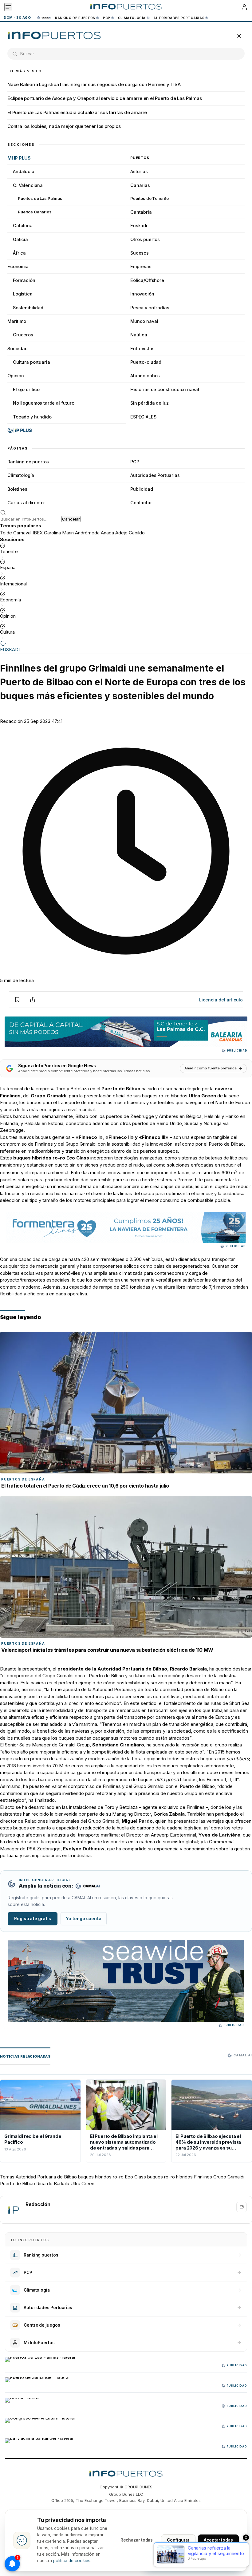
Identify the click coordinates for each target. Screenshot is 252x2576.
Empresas (141, 266)
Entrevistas (142, 349)
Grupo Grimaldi (229, 2177)
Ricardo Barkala (53, 2184)
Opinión (16, 376)
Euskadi (139, 226)
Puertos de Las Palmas (40, 198)
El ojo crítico (26, 389)
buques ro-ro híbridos (170, 2177)
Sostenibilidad (28, 308)
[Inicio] (126, 7)
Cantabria (141, 212)
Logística (23, 294)
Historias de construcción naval (165, 389)
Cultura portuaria (31, 362)
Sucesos (140, 253)
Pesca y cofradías (150, 308)
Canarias (140, 185)
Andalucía (24, 171)
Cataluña (23, 226)
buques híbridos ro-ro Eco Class (112, 2177)
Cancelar (71, 519)
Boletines (17, 489)
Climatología (132, 18)
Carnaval (22, 533)
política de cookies (72, 2561)
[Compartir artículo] (33, 1000)
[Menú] (8, 7)
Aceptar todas (218, 2540)
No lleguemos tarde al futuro (44, 403)
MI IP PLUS (19, 158)
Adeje (121, 533)
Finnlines (203, 2177)
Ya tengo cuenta (84, 1919)
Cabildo (137, 533)
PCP (107, 18)
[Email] (242, 2207)
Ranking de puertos (75, 18)
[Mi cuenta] (244, 7)
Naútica (139, 335)
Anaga (107, 533)
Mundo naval (144, 321)
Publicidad (142, 489)
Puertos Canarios (35, 212)
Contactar (141, 503)
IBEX (38, 533)
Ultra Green (82, 2184)
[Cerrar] (239, 36)
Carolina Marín (59, 533)
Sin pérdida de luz (150, 403)
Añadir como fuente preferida (211, 1068)
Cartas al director (26, 503)
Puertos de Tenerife (150, 198)
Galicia (20, 239)
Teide (6, 533)
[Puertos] (54, 36)
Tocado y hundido (32, 417)
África (19, 253)
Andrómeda (87, 533)
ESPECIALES (143, 417)
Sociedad (18, 349)
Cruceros (23, 335)
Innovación (142, 294)
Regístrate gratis (33, 1919)
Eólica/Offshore (147, 280)
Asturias (139, 171)
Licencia (221, 1000)
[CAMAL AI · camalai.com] (88, 1886)
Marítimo (17, 321)
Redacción (11, 721)
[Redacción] (13, 2210)
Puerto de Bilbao (18, 2184)
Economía (18, 266)
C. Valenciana (28, 185)
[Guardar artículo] (17, 1000)
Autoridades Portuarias (179, 18)
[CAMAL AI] (45, 18)
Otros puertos (145, 239)
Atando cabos (145, 376)
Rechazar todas (137, 2540)
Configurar (178, 2540)
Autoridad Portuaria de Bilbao (46, 2177)
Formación (24, 280)
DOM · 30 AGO (17, 18)
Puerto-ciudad (146, 362)
